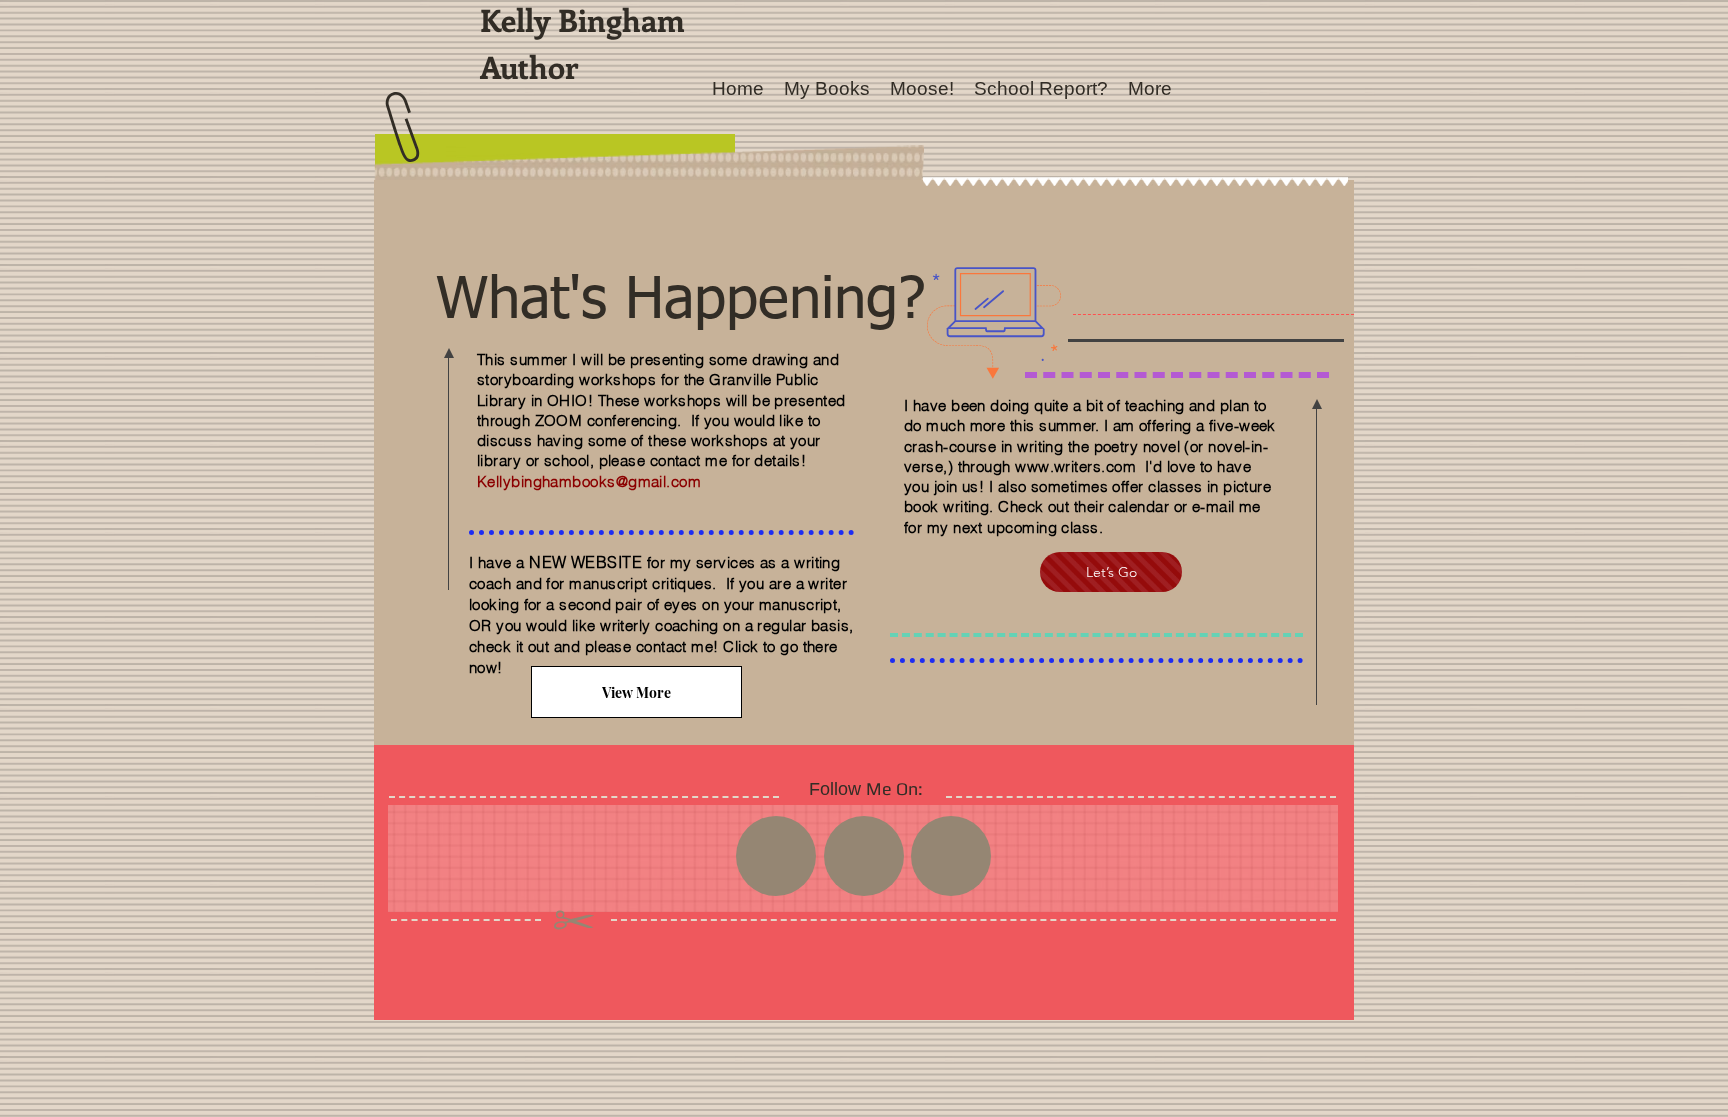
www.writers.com (1075, 466)
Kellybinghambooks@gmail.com (589, 481)
